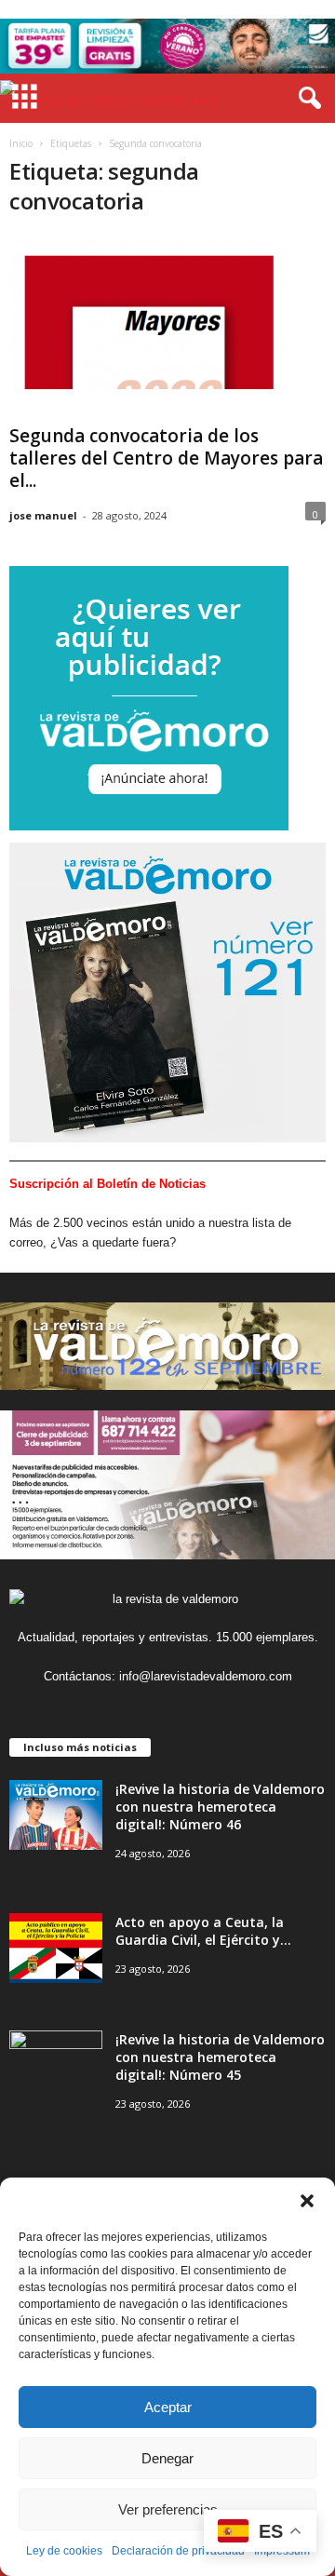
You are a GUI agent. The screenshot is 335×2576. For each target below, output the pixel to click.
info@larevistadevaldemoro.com (206, 1676)
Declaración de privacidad (178, 2551)
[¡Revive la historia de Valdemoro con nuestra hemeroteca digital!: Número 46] (56, 1815)
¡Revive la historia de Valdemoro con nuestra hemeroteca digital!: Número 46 (220, 1807)
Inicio (21, 143)
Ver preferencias (168, 2509)
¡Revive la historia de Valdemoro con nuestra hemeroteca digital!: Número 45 (220, 2057)
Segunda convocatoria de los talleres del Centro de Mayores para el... (166, 458)
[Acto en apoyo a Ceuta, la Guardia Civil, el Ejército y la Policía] (56, 1948)
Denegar (167, 2458)
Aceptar (168, 2407)
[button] (307, 2201)
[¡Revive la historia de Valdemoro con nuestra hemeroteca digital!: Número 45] (56, 2065)
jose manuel (43, 515)
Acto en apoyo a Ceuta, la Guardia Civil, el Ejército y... (203, 1931)
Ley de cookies (64, 2551)
